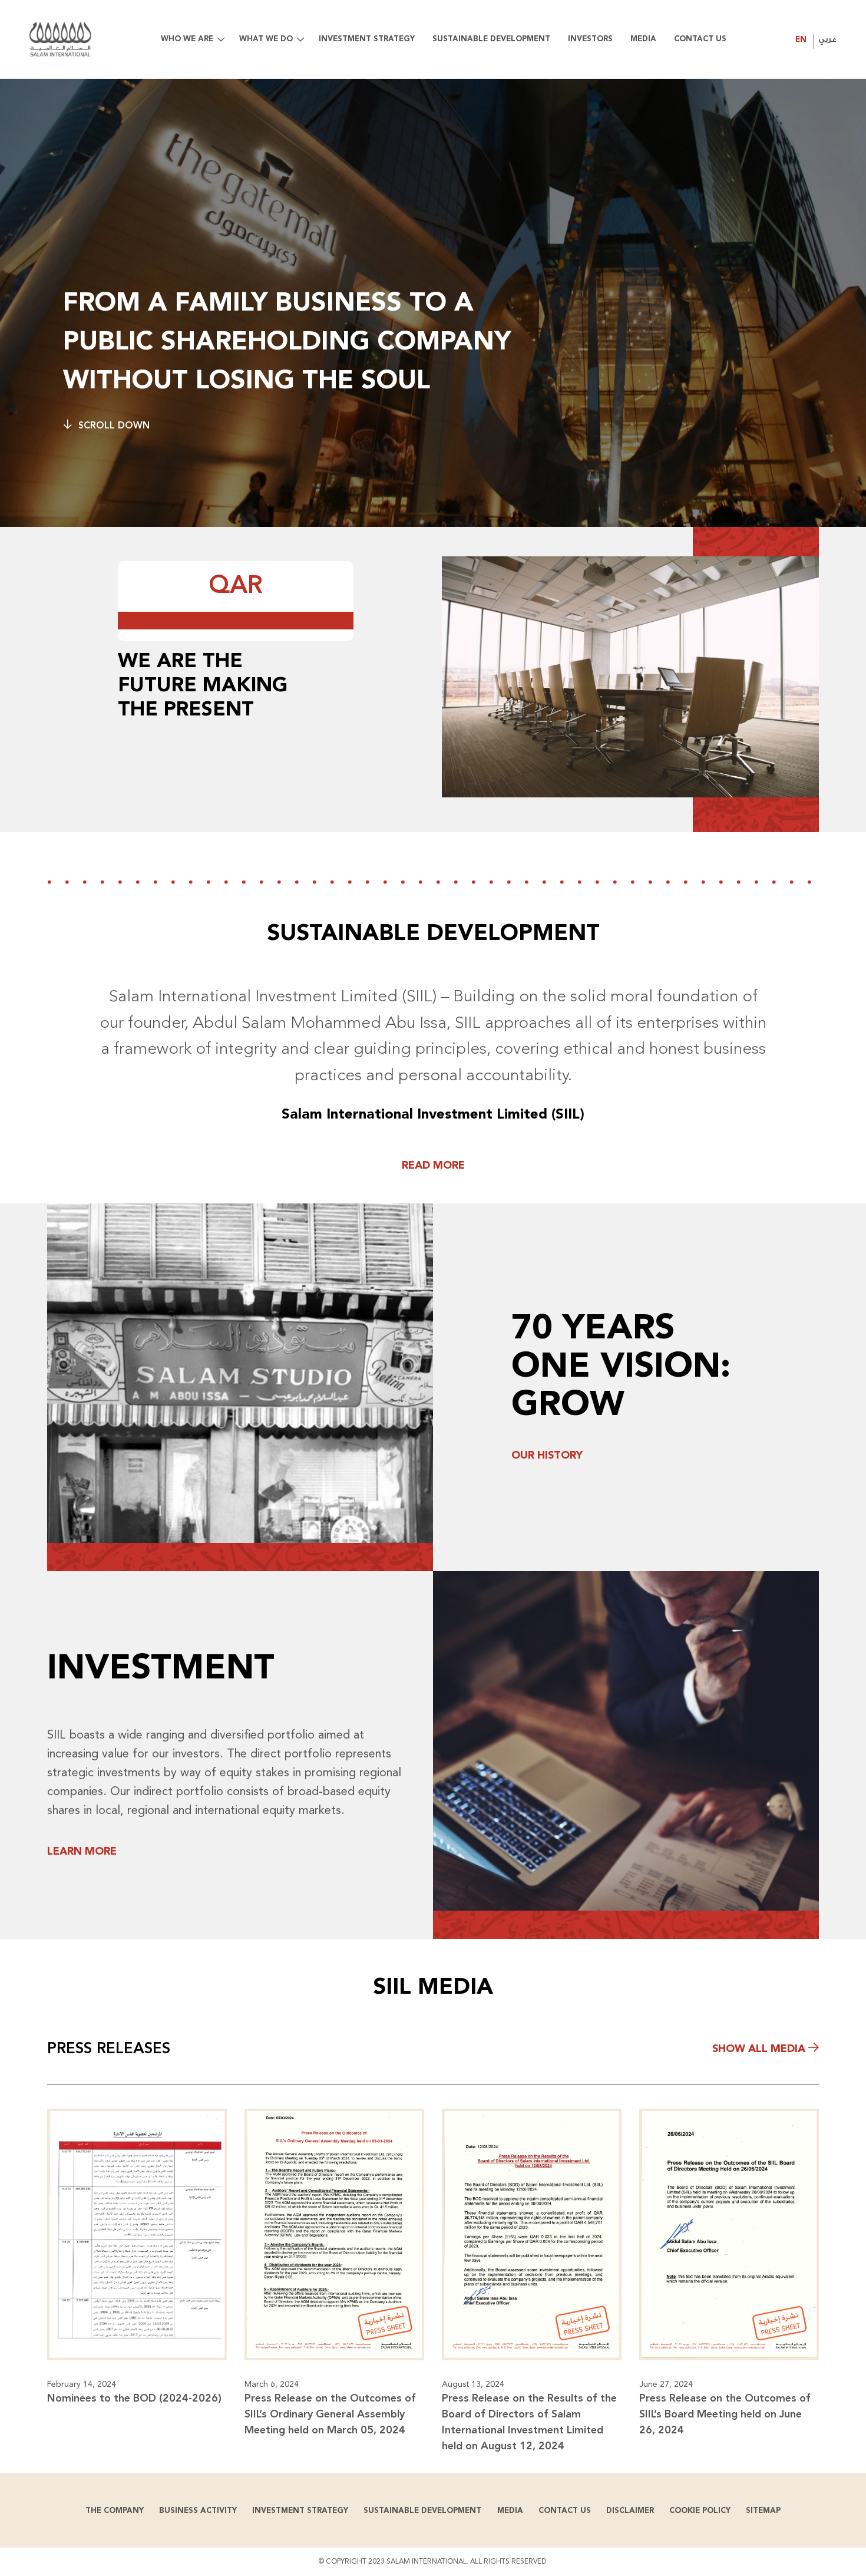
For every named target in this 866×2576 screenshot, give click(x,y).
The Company (115, 2511)
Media (510, 2511)
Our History (547, 1456)
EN (801, 40)
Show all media (760, 2049)
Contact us (565, 2511)
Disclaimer (630, 2511)
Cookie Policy (700, 2511)
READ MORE (433, 1166)
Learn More (82, 1852)
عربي (827, 39)
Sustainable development (422, 2511)
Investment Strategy (300, 2511)
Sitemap (763, 2511)
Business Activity (198, 2511)
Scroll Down (114, 426)
